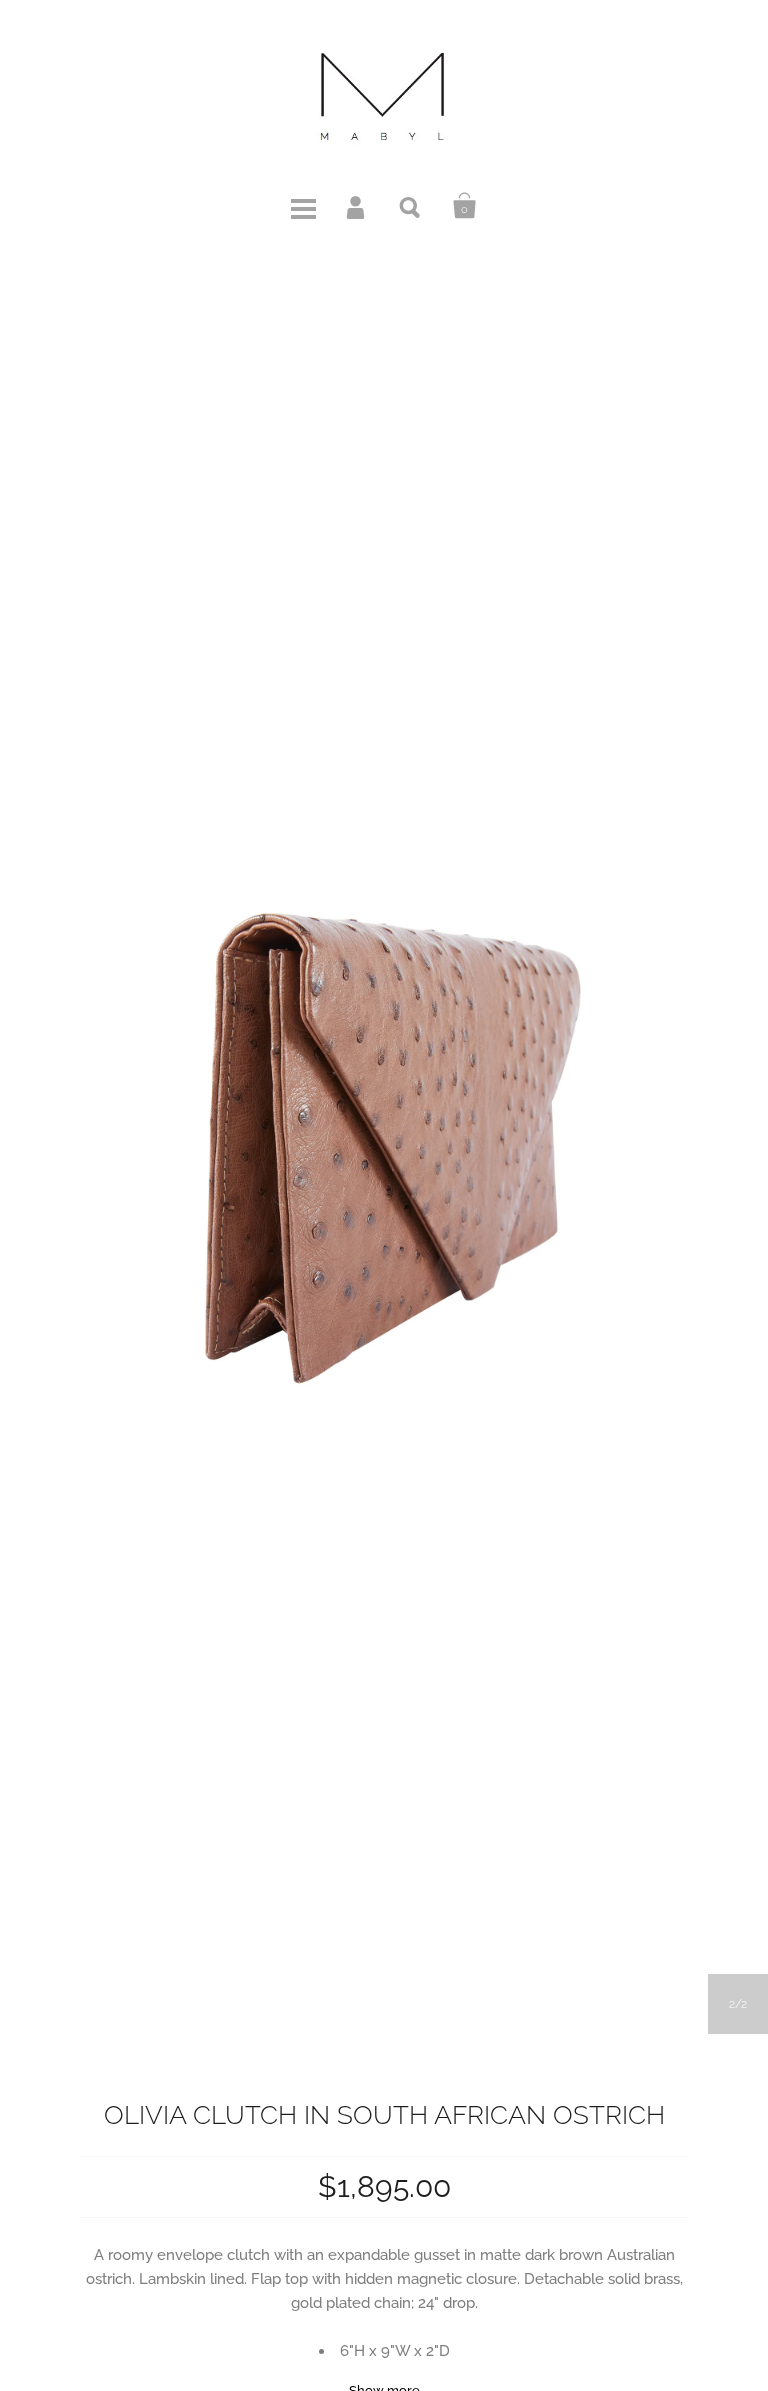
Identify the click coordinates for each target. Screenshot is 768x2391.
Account (357, 206)
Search (411, 206)
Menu (303, 206)
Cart (465, 206)
